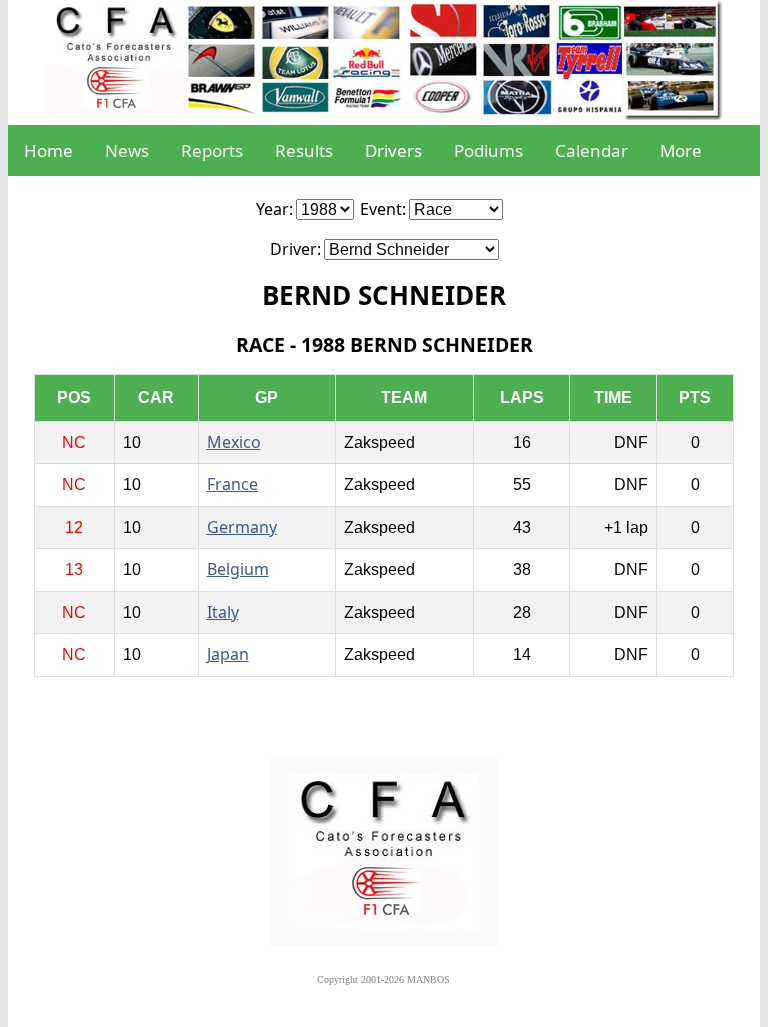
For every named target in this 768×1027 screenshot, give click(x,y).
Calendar (591, 150)
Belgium (238, 569)
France (232, 484)
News (127, 150)
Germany (242, 527)
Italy (223, 612)
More (681, 150)
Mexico (234, 442)
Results (304, 150)
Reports (212, 150)
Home (48, 150)
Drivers (393, 150)
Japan (228, 654)
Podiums (488, 150)
